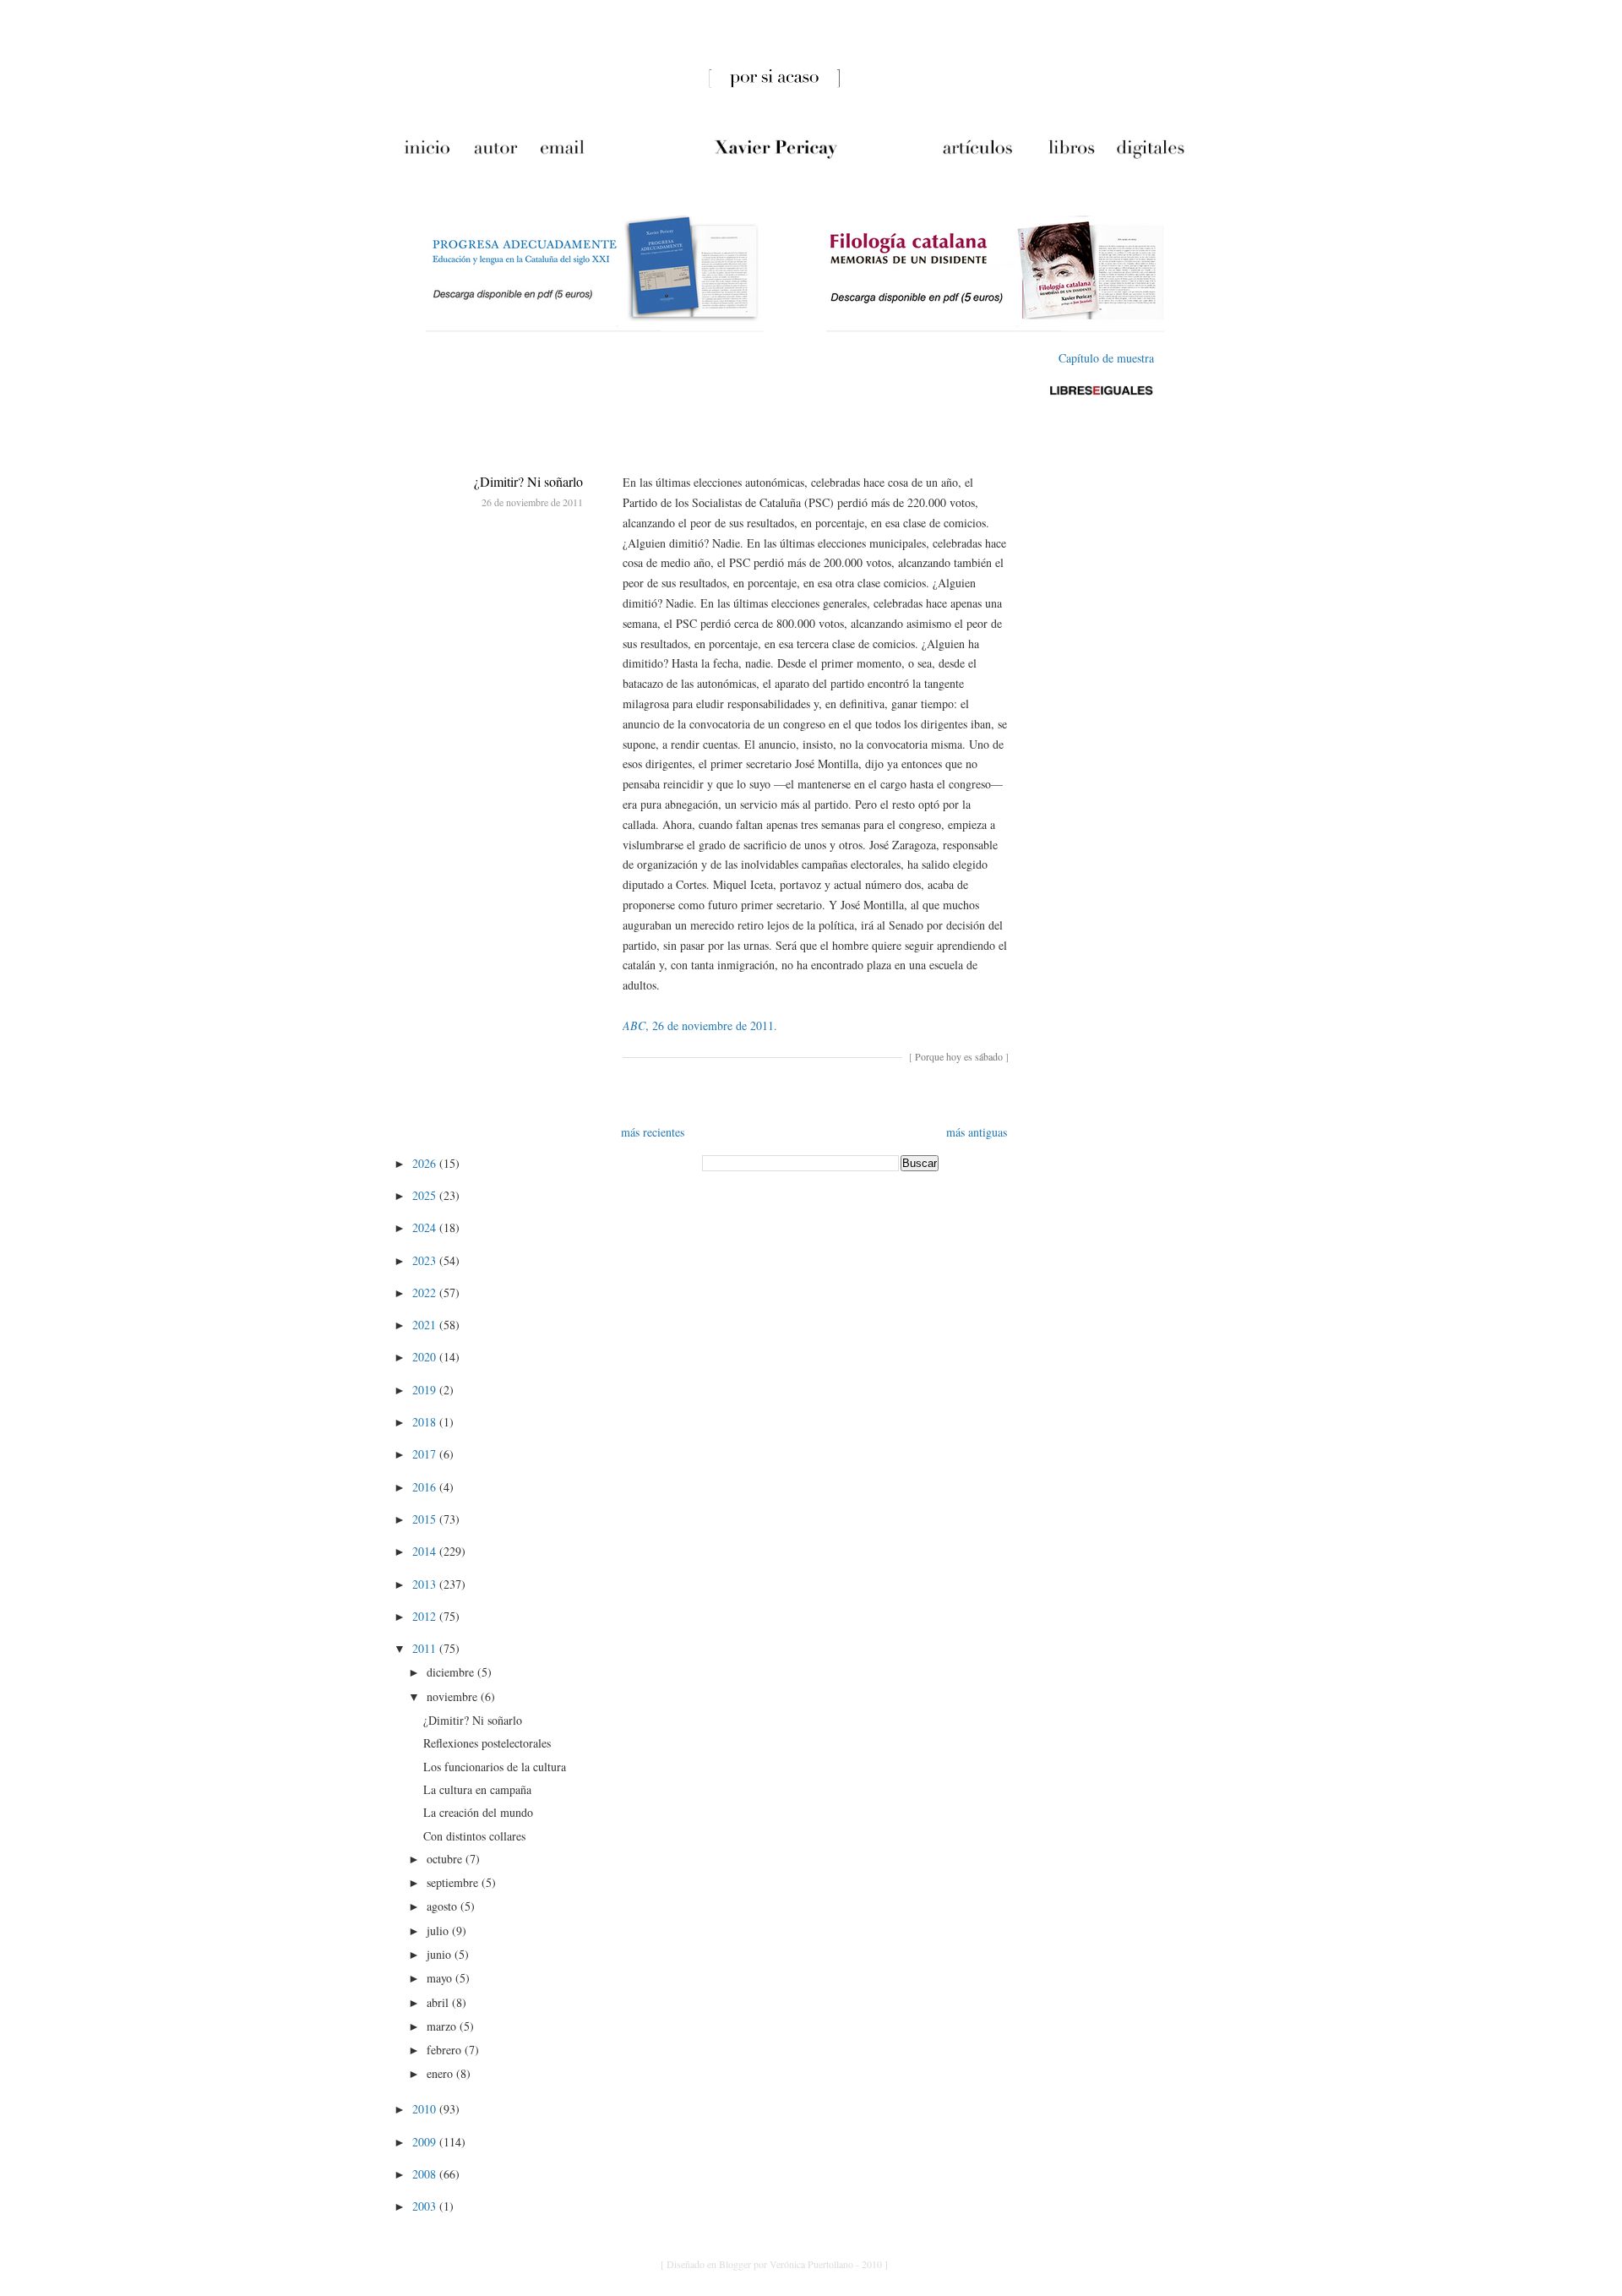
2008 (426, 2174)
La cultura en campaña (477, 1789)
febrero (446, 2050)
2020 (426, 1357)
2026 (426, 1163)
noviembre (454, 1696)
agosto (444, 1906)
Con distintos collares (474, 1836)
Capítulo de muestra (1106, 358)
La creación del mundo (478, 1812)
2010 (426, 2109)
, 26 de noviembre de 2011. (700, 1025)
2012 (426, 1616)
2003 (426, 2206)
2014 (426, 1551)
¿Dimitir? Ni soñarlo (528, 481)
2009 (426, 2142)
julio (439, 1931)
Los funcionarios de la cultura (495, 1767)
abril (439, 2002)
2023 (426, 1260)
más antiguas (977, 1132)
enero (441, 2073)
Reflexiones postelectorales (487, 1743)
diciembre (452, 1672)
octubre (446, 1859)
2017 (426, 1454)
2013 (426, 1584)
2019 (426, 1390)
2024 (426, 1227)
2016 (426, 1487)
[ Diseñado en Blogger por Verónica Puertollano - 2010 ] (774, 2264)
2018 (426, 1422)
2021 (426, 1325)
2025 (426, 1195)
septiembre (454, 1882)
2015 (426, 1519)
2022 (426, 1293)
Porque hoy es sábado (959, 1056)
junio (441, 1954)
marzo (443, 2026)
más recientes (653, 1132)
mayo (441, 1978)
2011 (426, 1648)
